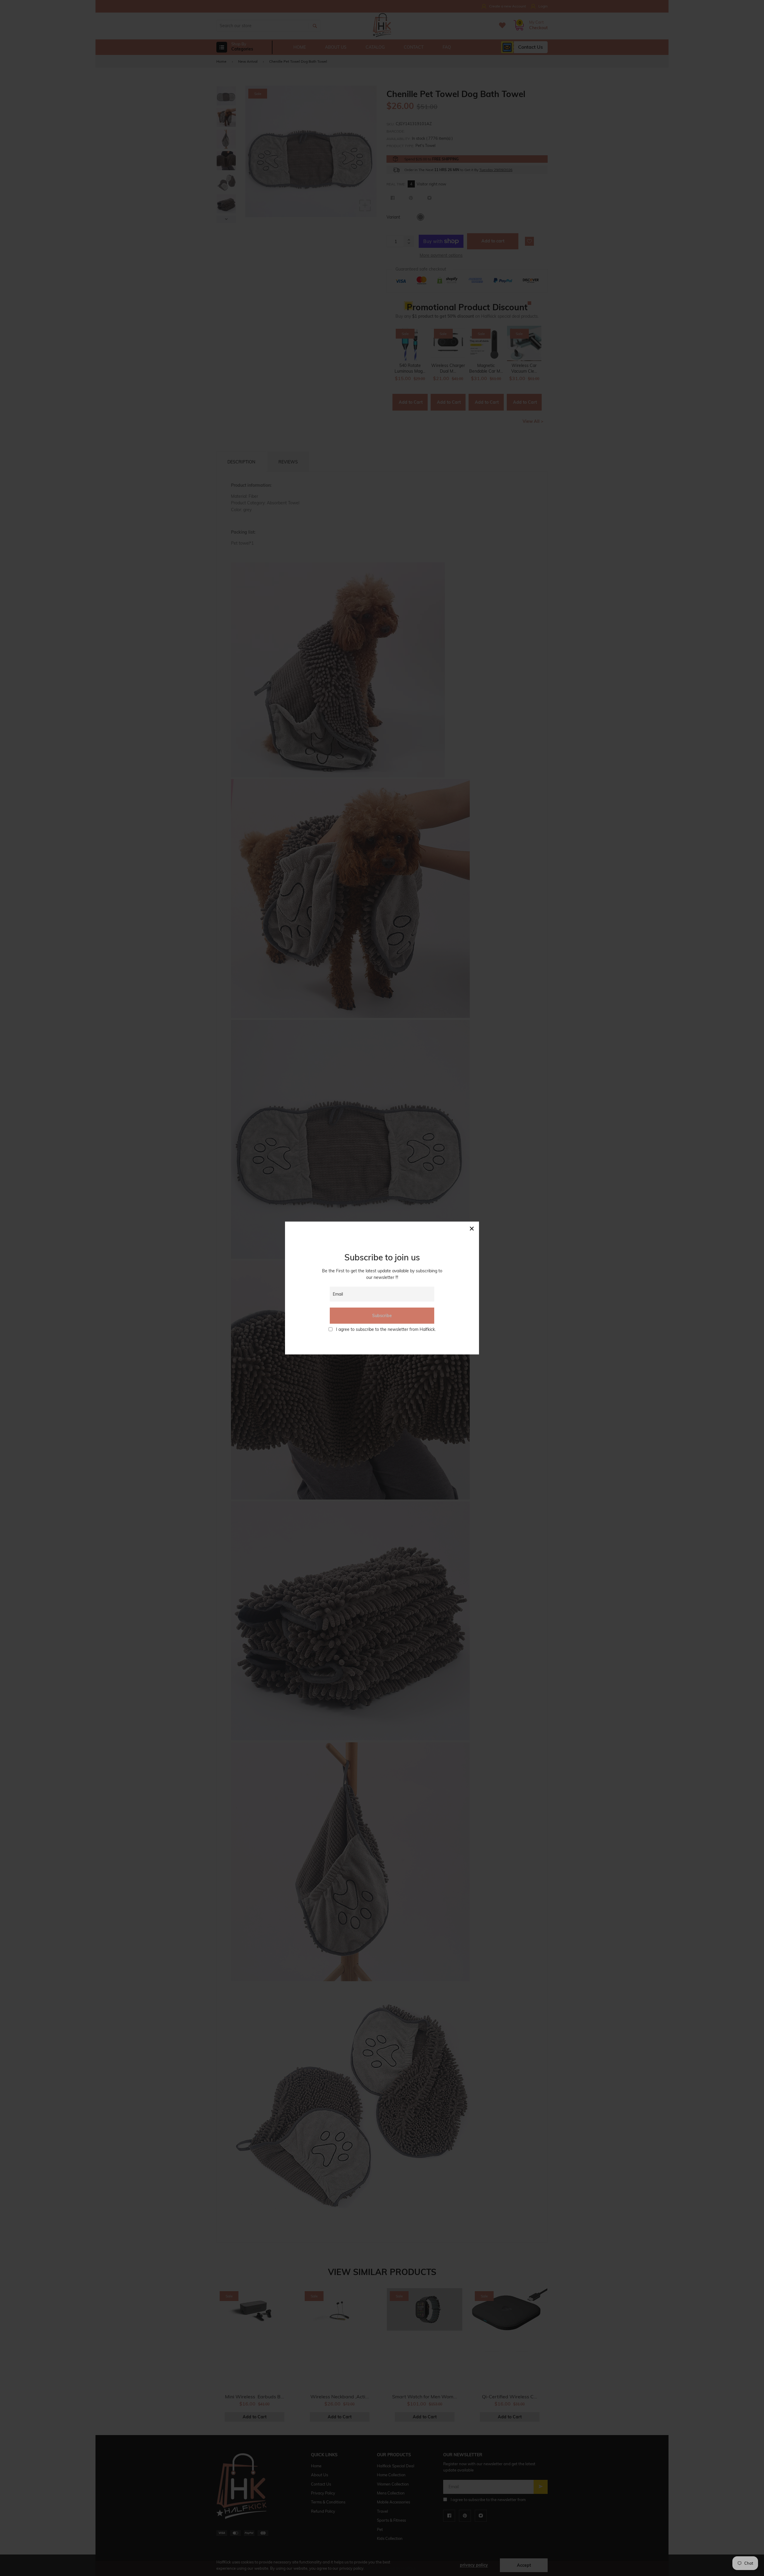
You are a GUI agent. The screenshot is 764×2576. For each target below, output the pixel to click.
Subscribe (382, 1316)
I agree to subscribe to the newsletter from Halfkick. (386, 1329)
